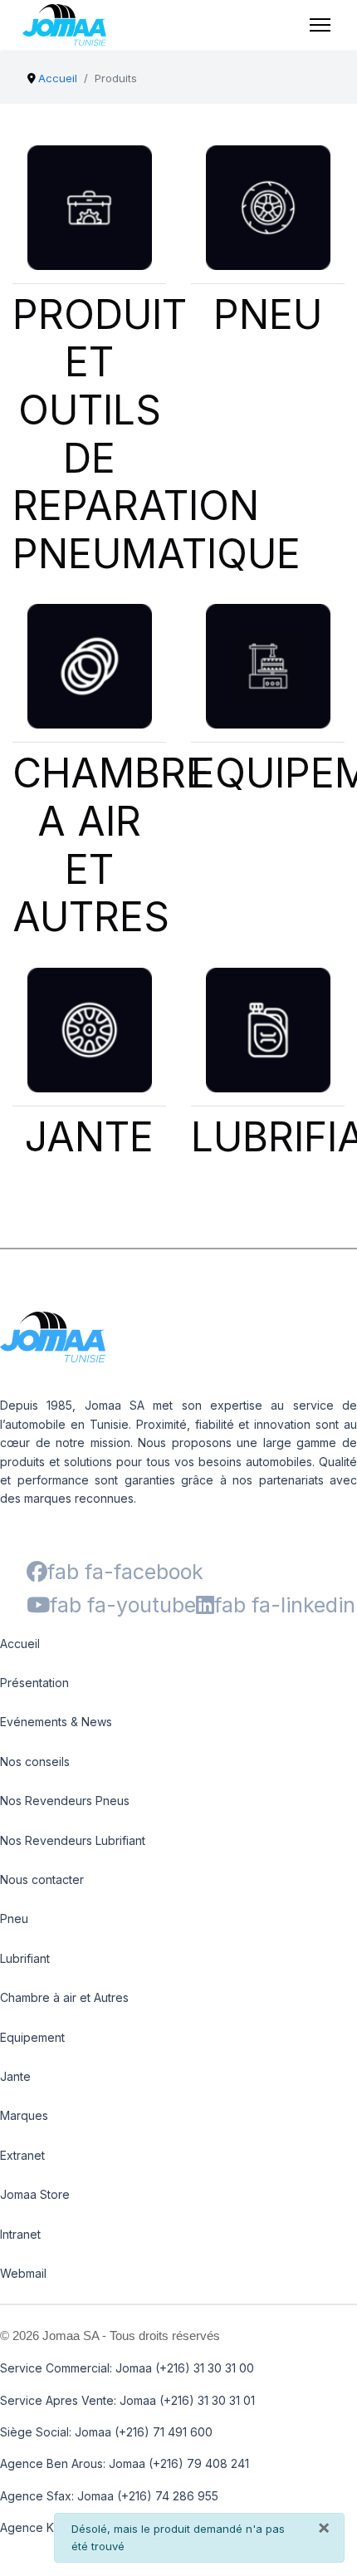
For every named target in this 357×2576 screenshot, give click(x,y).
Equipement (32, 2037)
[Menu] (320, 25)
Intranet (20, 2234)
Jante (15, 2076)
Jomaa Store (35, 2194)
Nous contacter (42, 1879)
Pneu (14, 1919)
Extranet (22, 2155)
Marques (24, 2115)
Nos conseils (35, 1761)
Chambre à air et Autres (64, 1997)
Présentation (34, 1683)
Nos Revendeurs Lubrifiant (73, 1840)
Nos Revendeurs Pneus (65, 1801)
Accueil (20, 1644)
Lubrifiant (25, 1958)
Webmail (23, 2273)
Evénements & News (56, 1722)
